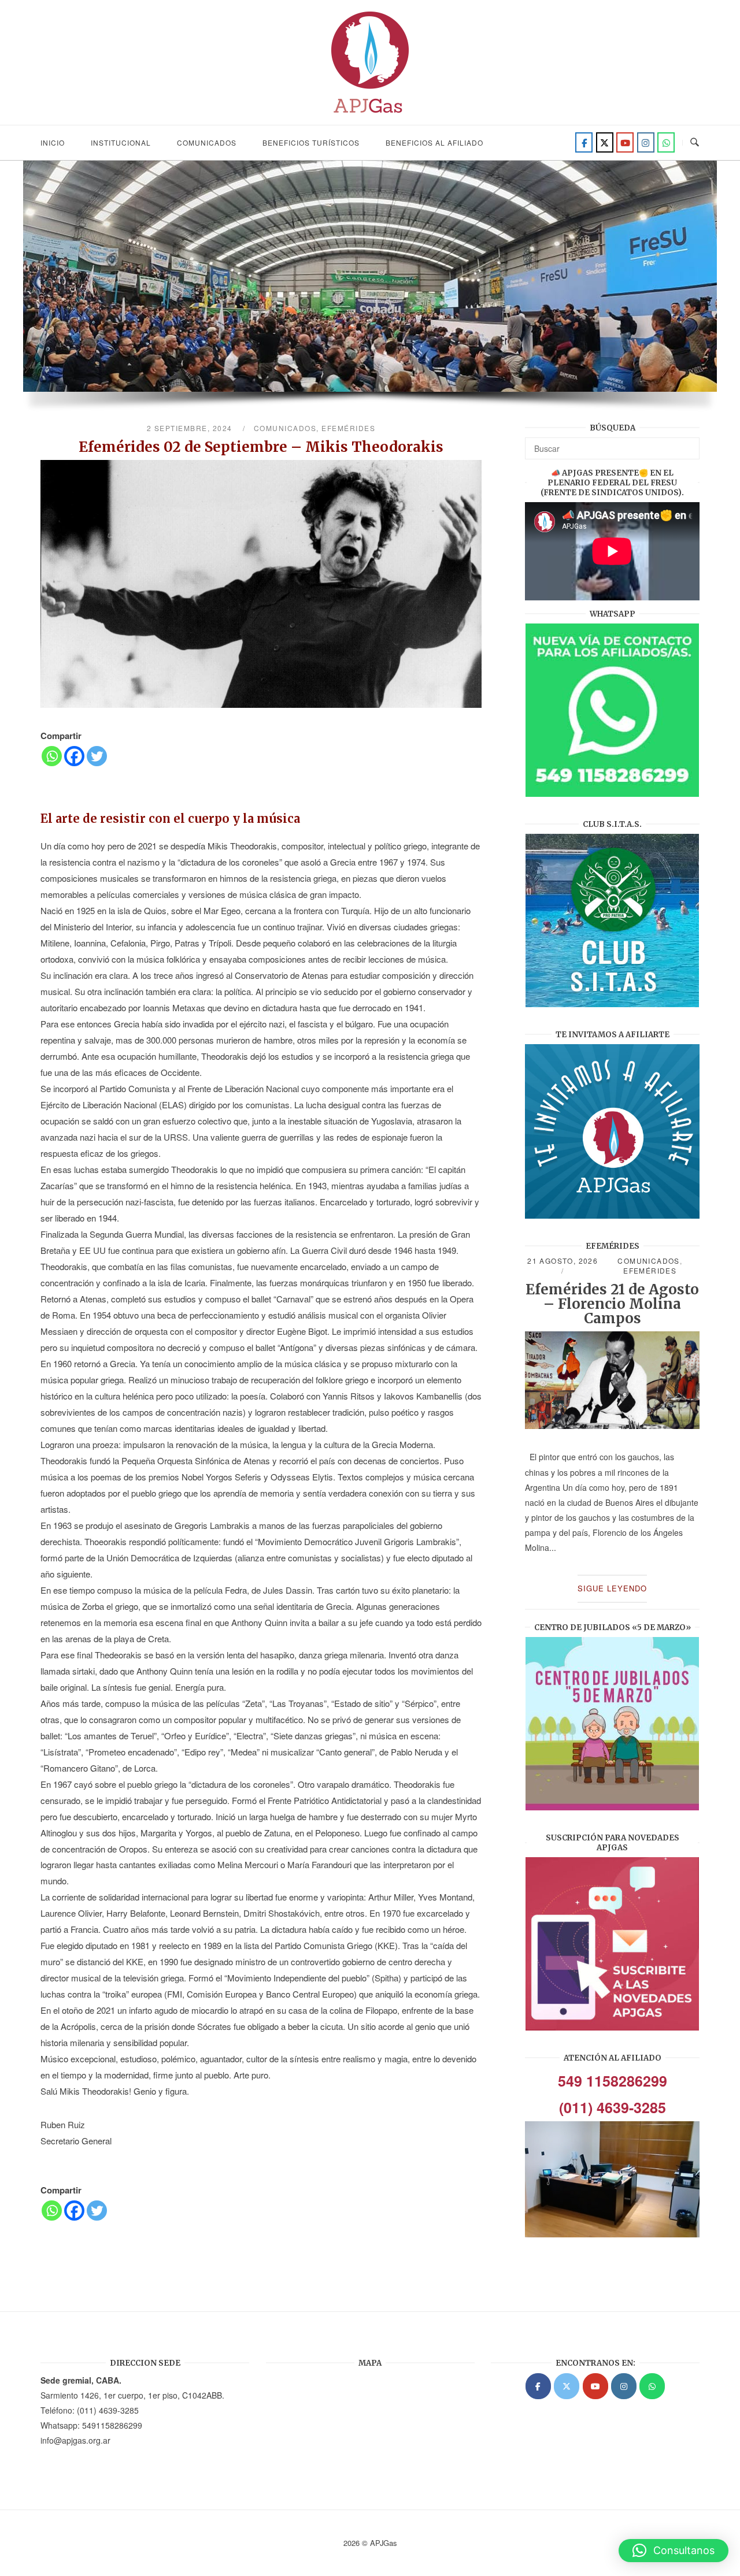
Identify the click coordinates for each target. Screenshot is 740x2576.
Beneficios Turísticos (311, 142)
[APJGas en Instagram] (624, 2386)
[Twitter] (605, 142)
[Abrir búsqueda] (695, 142)
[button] (674, 2551)
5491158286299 (112, 2425)
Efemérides (348, 428)
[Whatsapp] (52, 756)
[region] (370, 292)
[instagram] (646, 142)
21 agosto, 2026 (563, 1261)
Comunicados (207, 142)
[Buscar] (687, 443)
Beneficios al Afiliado (434, 142)
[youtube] (625, 142)
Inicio (53, 142)
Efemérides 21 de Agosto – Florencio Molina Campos (612, 1304)
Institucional (121, 142)
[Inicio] (370, 116)
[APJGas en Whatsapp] (666, 142)
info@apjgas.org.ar (75, 2440)
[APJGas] (538, 2386)
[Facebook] (584, 142)
